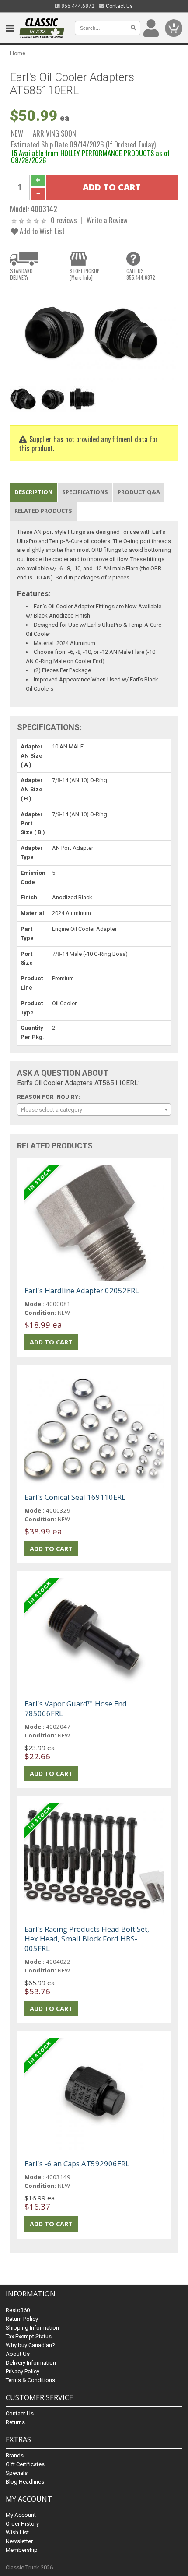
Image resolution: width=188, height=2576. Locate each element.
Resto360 (18, 2310)
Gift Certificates (25, 2464)
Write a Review (107, 220)
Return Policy (22, 2319)
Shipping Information (32, 2328)
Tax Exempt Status (29, 2336)
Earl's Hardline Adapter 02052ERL (82, 1290)
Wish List (17, 2532)
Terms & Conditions (30, 2380)
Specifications (85, 492)
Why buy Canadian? (30, 2345)
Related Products (43, 511)
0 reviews (64, 220)
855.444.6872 (77, 6)
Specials (17, 2473)
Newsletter (19, 2541)
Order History (22, 2524)
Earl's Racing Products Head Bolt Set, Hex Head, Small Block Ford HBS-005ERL (87, 1939)
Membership (22, 2550)
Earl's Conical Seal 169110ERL (75, 1497)
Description (33, 492)
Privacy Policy (23, 2371)
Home (18, 53)
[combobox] (94, 1109)
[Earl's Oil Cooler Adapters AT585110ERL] (94, 334)
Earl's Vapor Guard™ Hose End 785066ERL (76, 1708)
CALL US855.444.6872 (141, 274)
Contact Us (119, 6)
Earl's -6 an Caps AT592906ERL (77, 2164)
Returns (15, 2422)
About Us (18, 2354)
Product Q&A (139, 492)
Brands (15, 2455)
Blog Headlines (25, 2482)
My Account (21, 2515)
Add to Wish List (41, 231)
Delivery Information (31, 2363)
